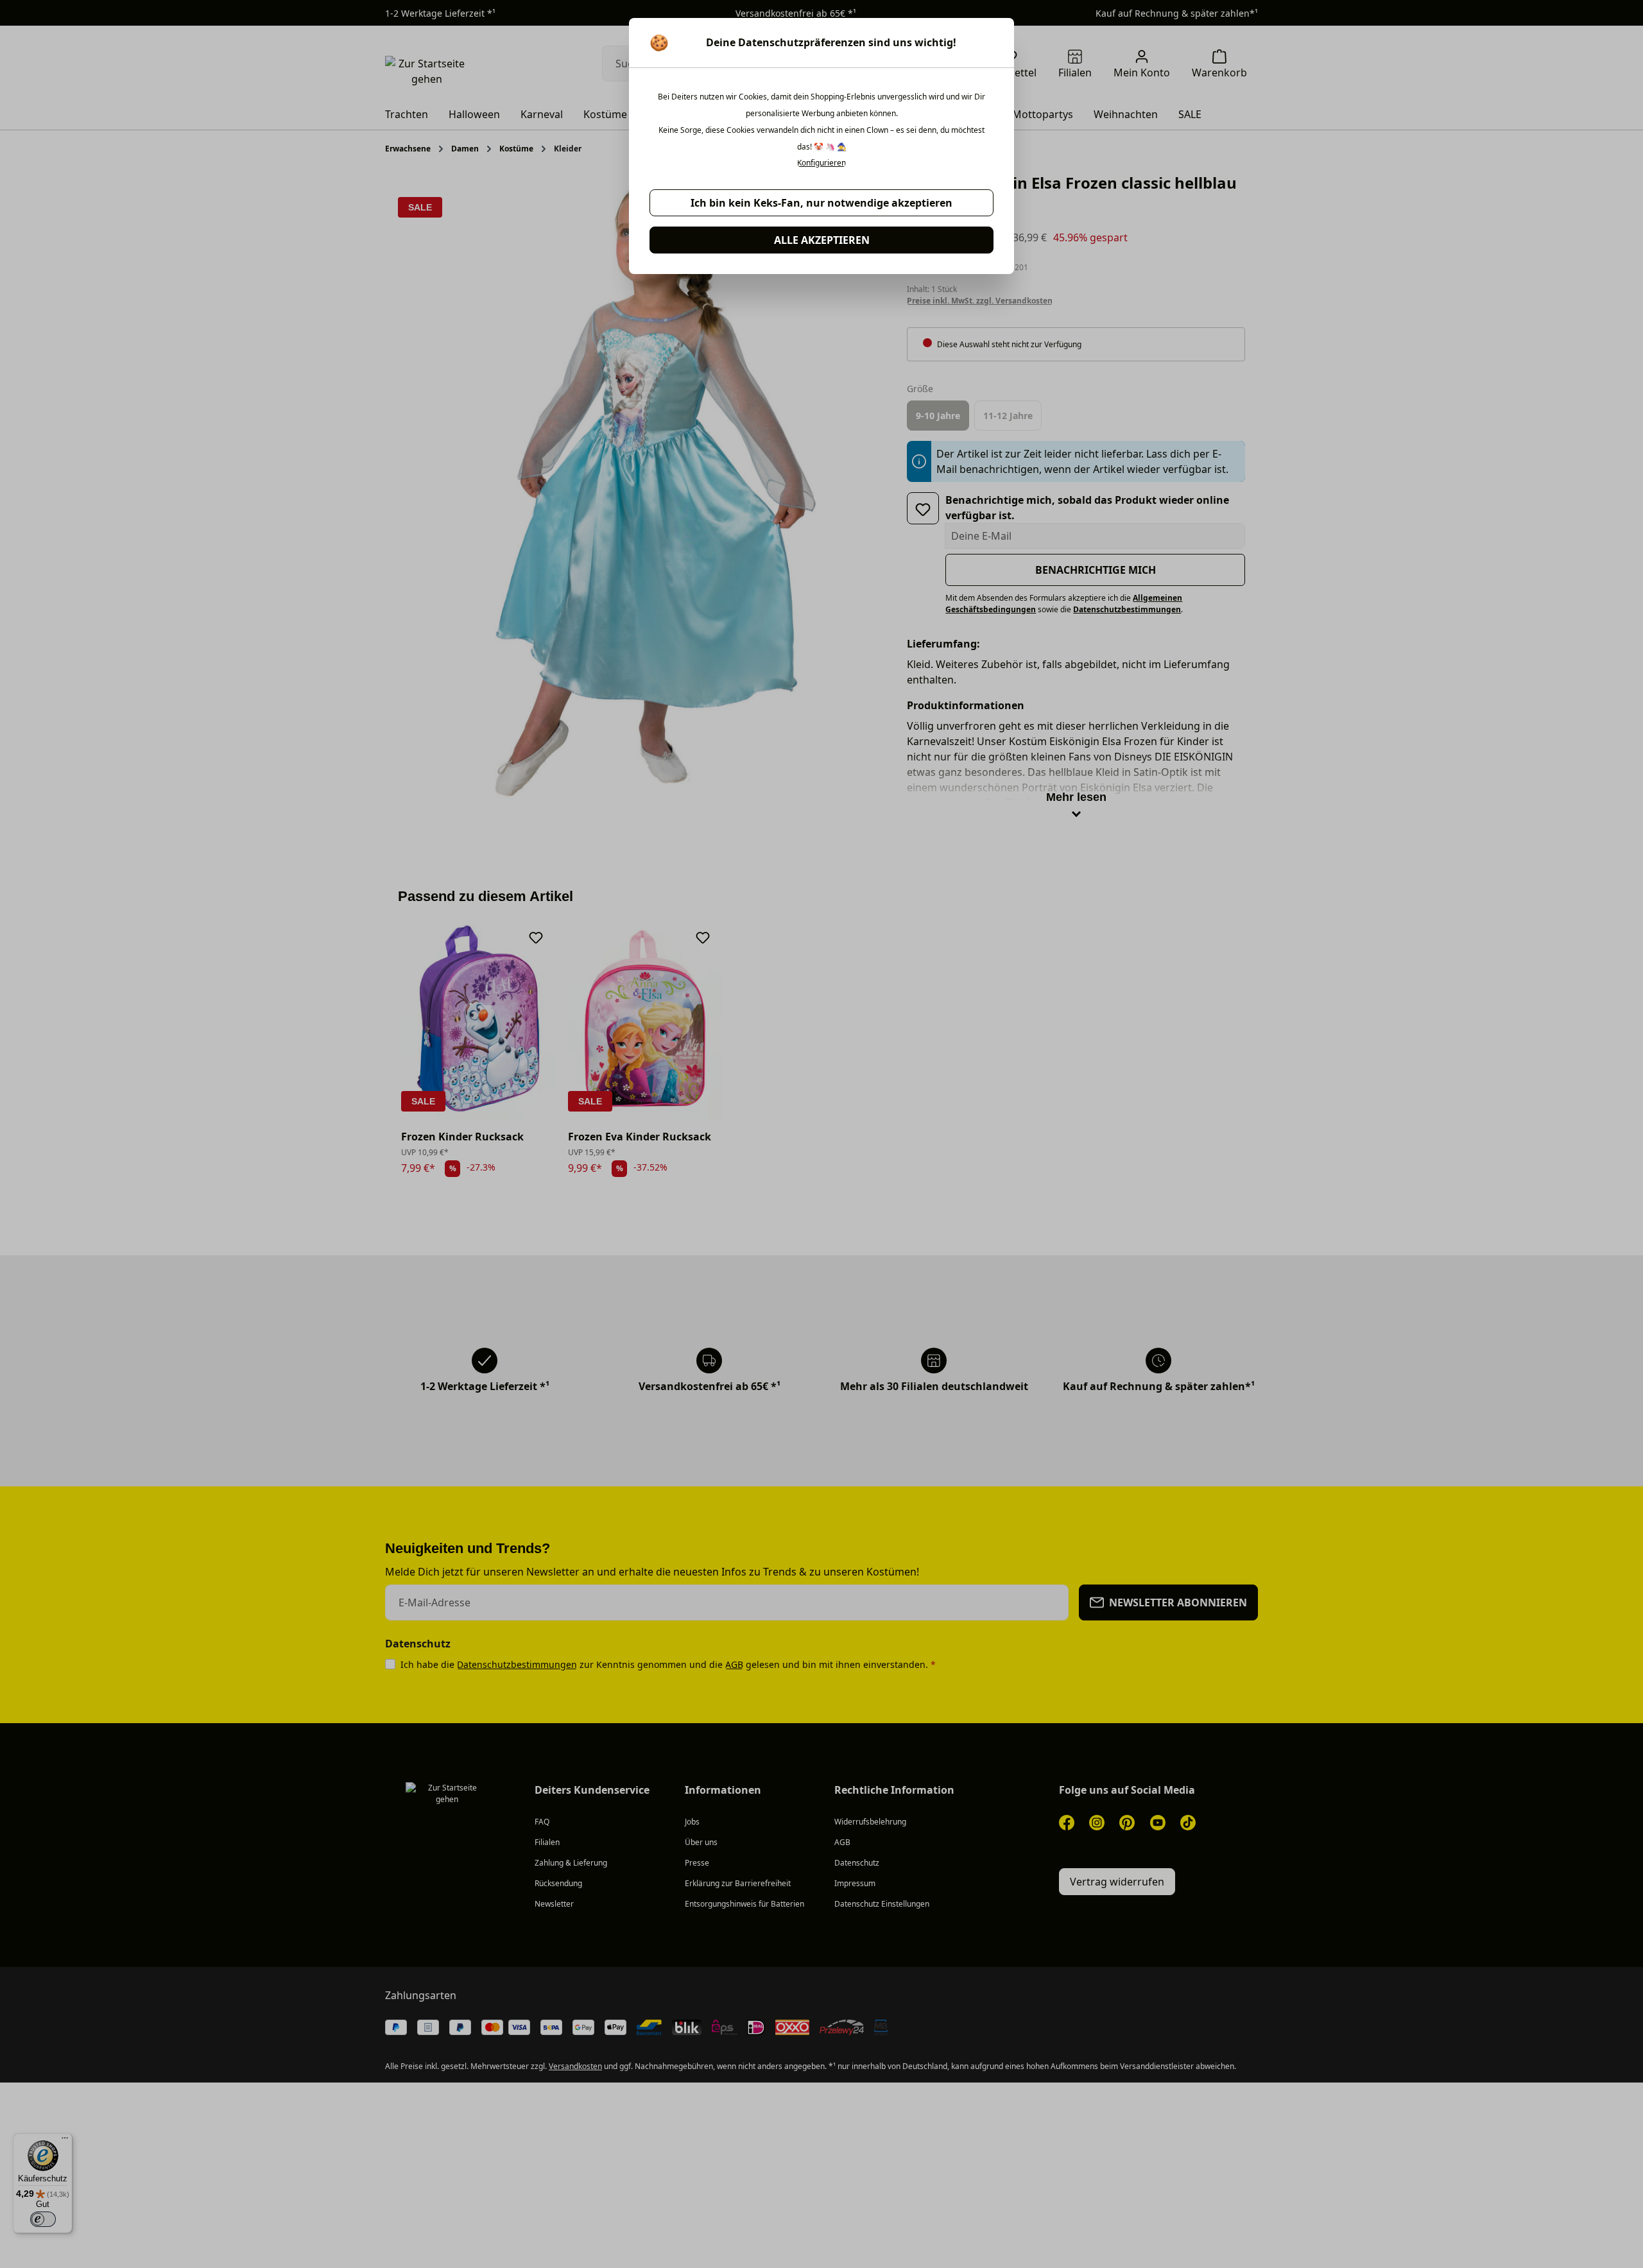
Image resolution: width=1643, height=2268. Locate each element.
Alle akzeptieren (822, 240)
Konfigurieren (821, 163)
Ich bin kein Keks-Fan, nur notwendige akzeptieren (821, 203)
